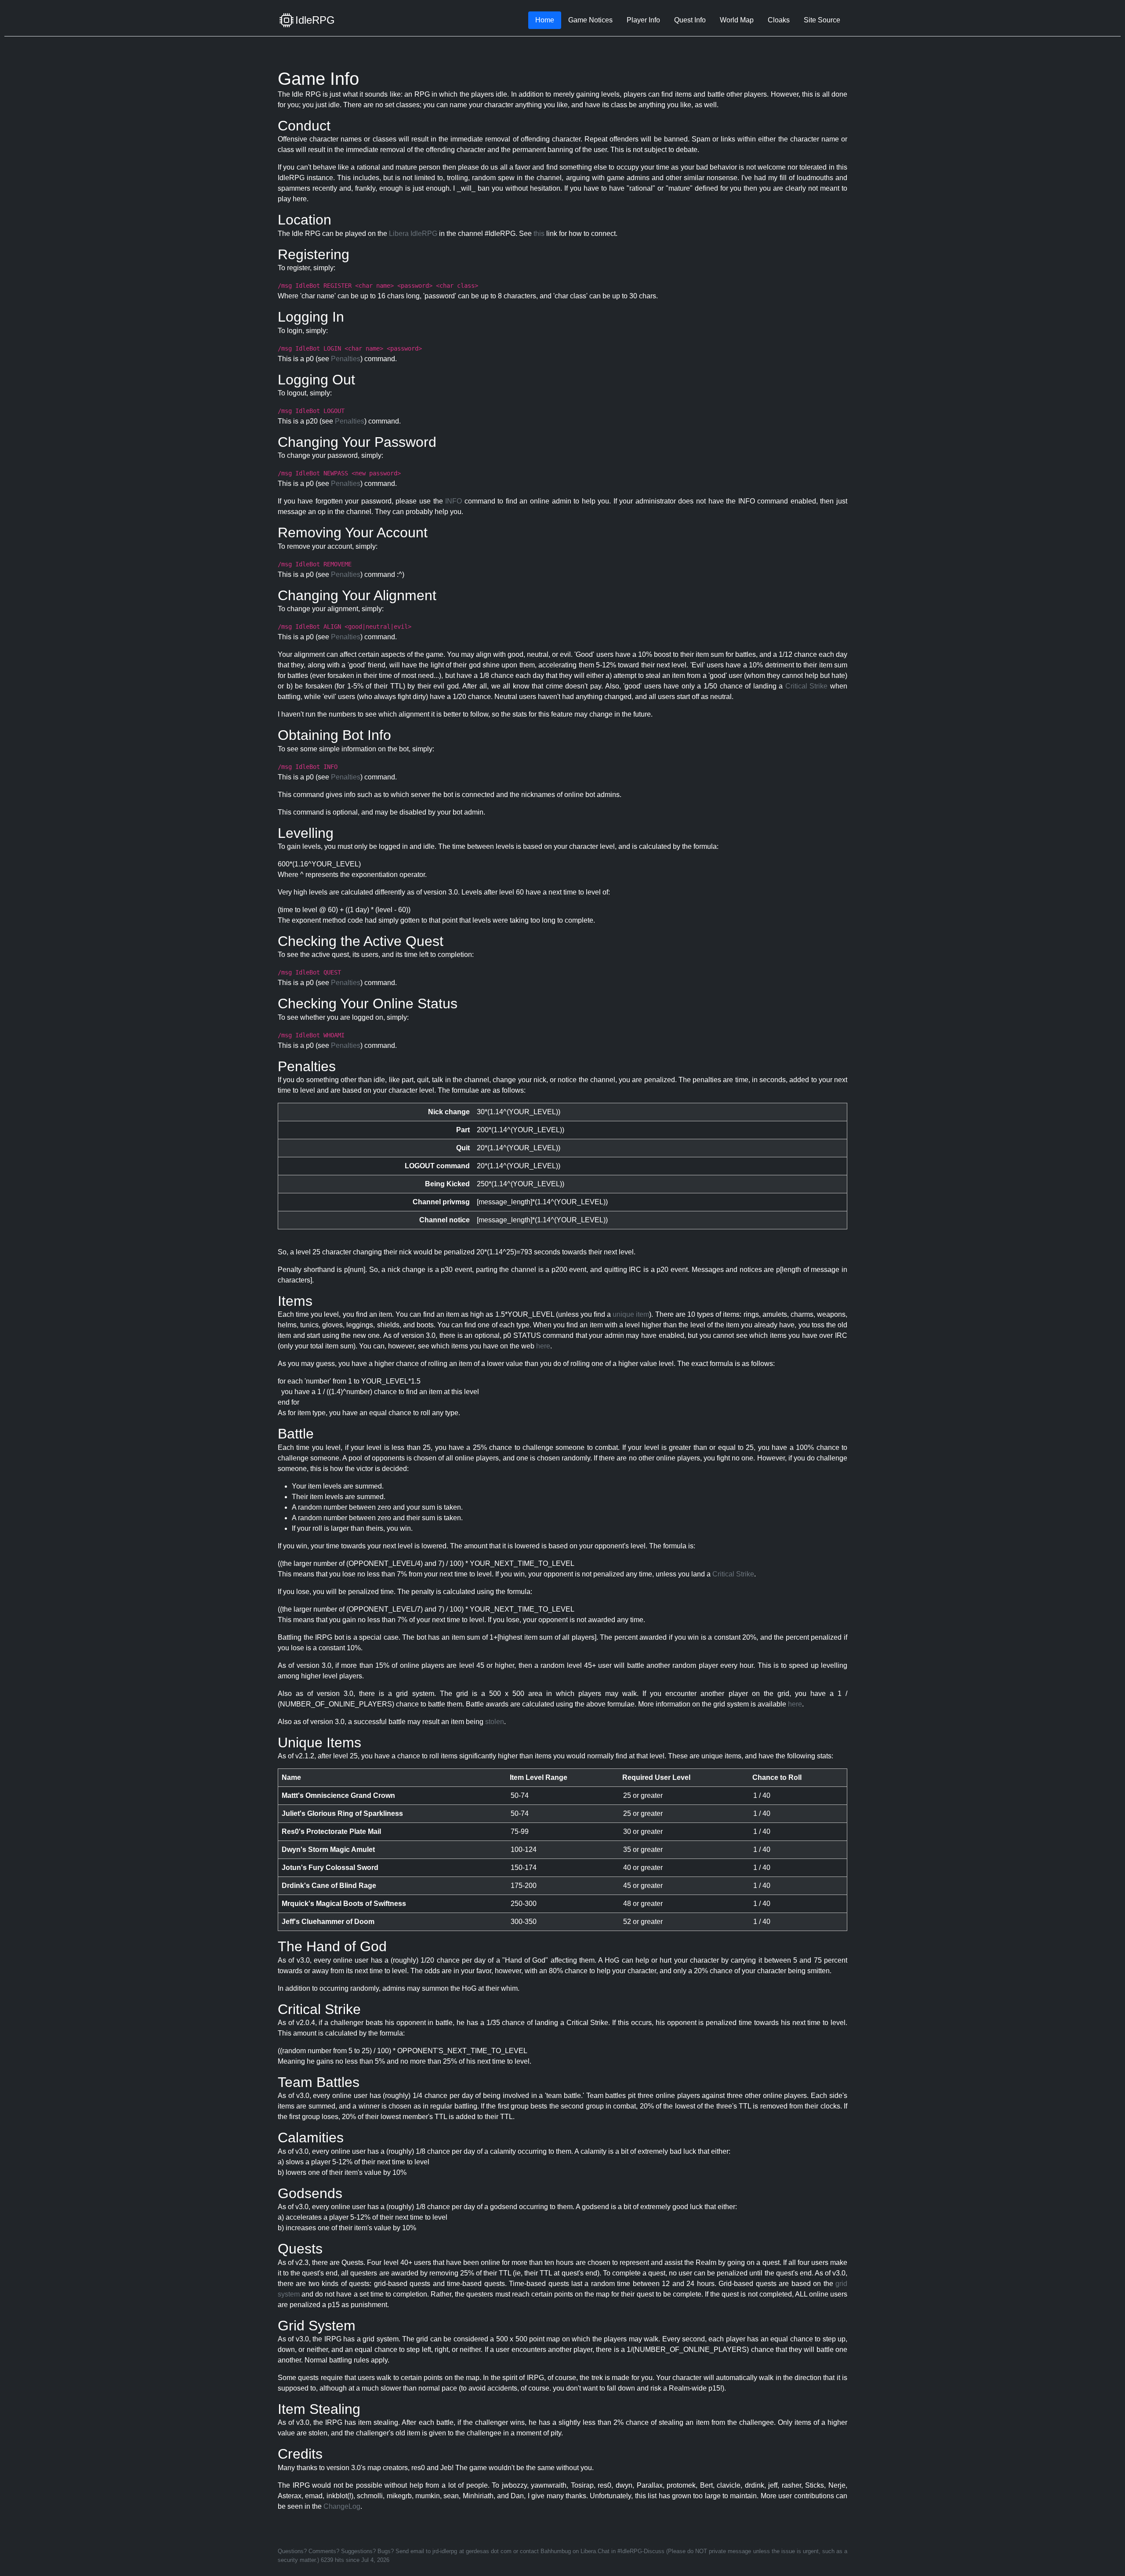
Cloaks (779, 20)
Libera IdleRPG (413, 234)
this (539, 234)
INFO (454, 501)
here (543, 1346)
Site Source (822, 20)
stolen (495, 1722)
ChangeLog (342, 2506)
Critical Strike (807, 686)
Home (545, 20)
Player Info (643, 20)
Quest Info (690, 20)
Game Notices (590, 20)
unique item (631, 1314)
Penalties (346, 359)
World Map (737, 20)
